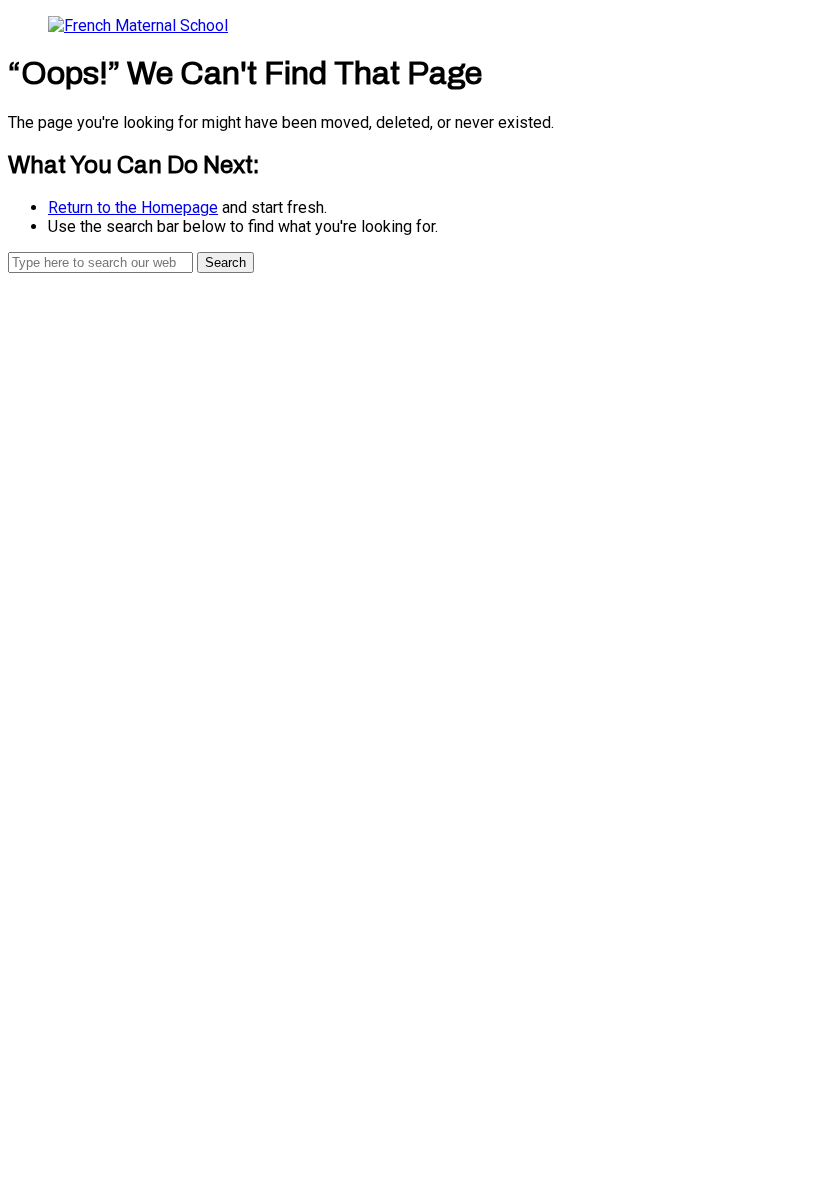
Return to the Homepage (133, 207)
